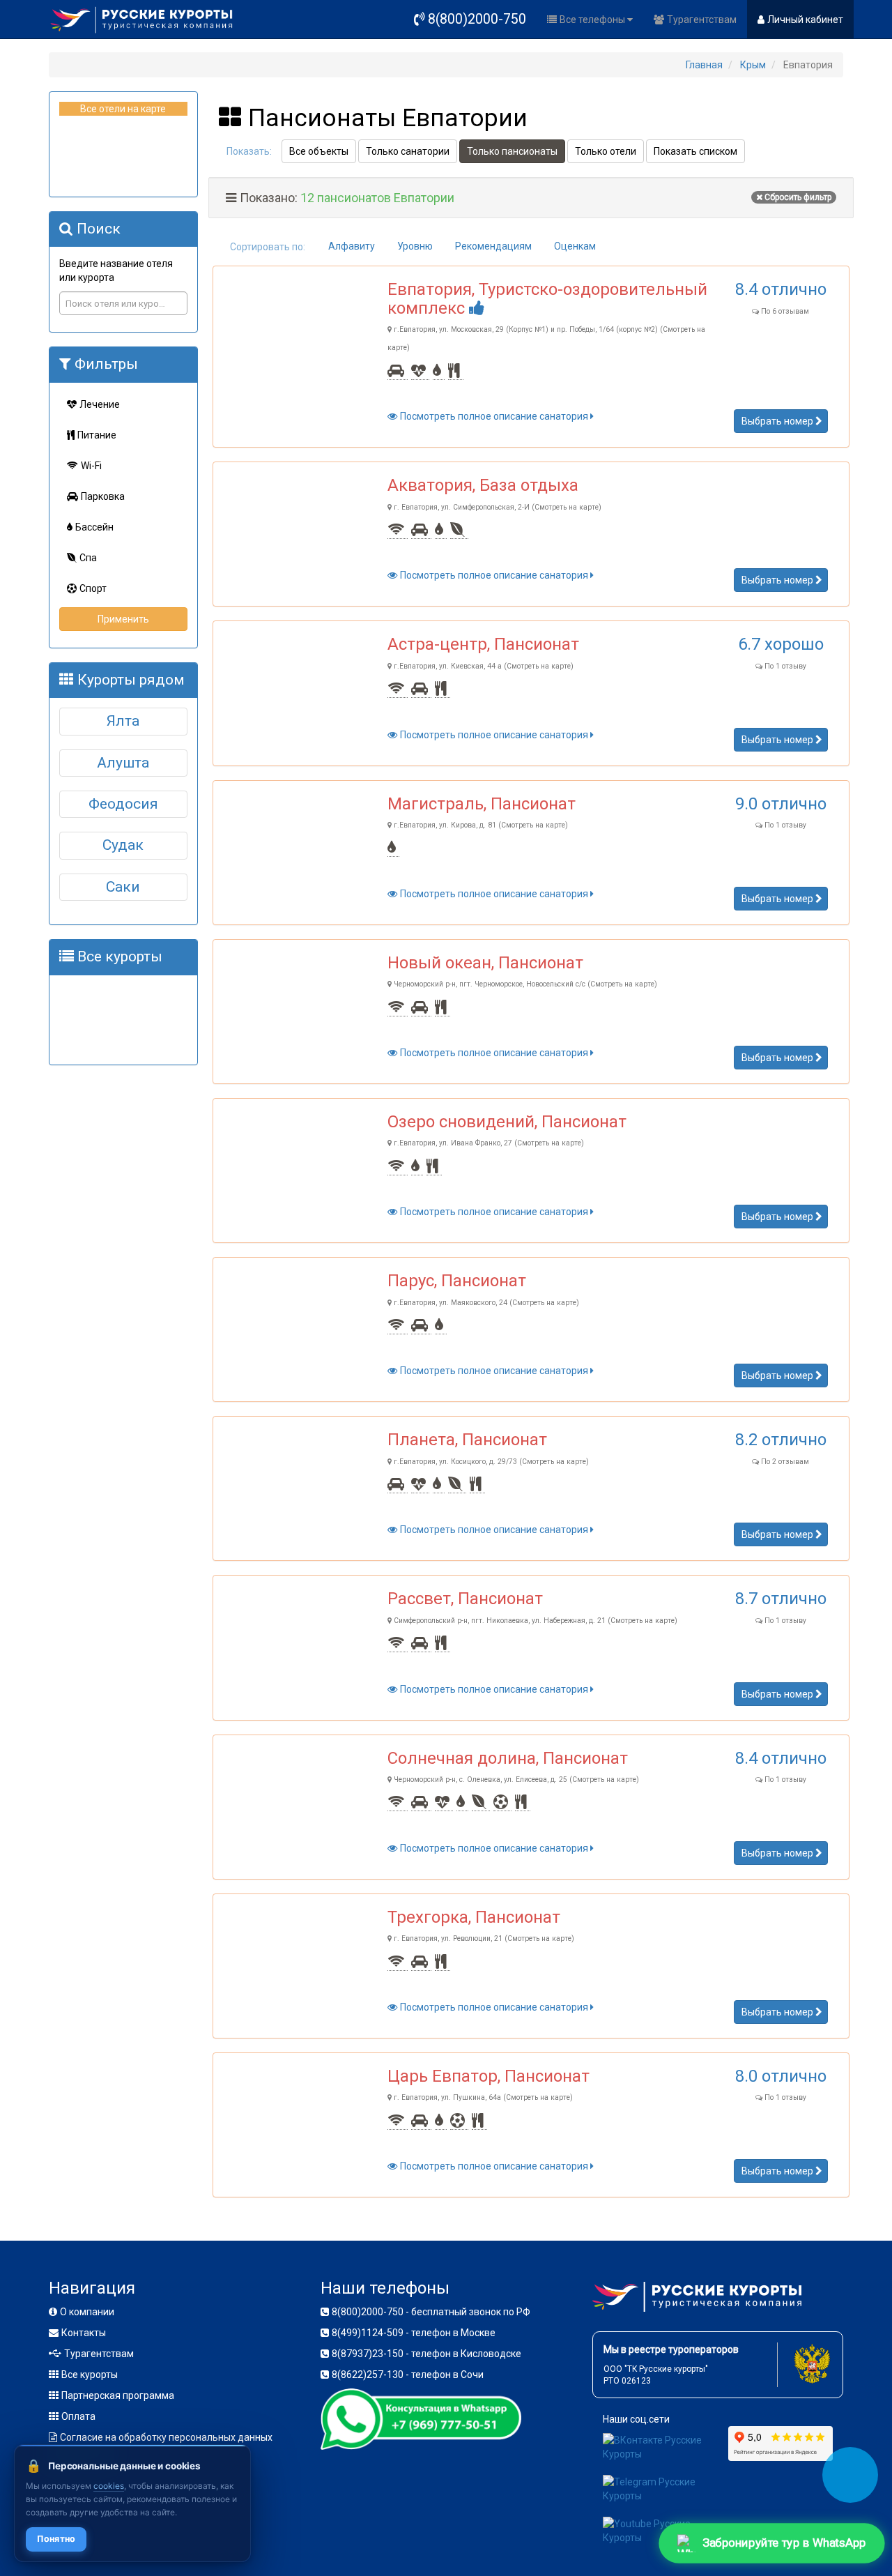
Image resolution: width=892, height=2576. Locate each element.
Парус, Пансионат (457, 1281)
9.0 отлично (781, 804)
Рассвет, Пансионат (465, 1599)
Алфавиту (352, 246)
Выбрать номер (778, 421)
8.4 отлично (781, 289)
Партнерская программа (118, 2395)
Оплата (78, 2416)
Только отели (606, 151)
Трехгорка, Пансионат (474, 1917)
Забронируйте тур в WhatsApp (784, 2542)
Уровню (415, 246)
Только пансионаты (512, 151)
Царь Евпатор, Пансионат (489, 2076)
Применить (123, 619)
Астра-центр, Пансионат (483, 644)
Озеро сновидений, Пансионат (507, 1122)
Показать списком (695, 151)
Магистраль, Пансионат (482, 804)
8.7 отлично (781, 1599)
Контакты (84, 2333)
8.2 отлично (781, 1440)
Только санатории (408, 151)
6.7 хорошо (781, 644)
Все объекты (319, 151)
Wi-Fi (91, 466)
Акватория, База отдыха (483, 485)
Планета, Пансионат (467, 1440)
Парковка (103, 496)
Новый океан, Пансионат (485, 963)
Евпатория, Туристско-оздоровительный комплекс (547, 298)
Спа (88, 558)
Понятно (56, 2539)
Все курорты (90, 2375)
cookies (109, 2486)
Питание (97, 435)
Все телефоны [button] (593, 20)
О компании (87, 2312)
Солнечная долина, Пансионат (508, 1758)
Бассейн (94, 527)
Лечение (100, 404)
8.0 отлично (781, 2076)
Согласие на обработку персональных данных (166, 2437)
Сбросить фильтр (798, 197)
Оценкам (575, 246)
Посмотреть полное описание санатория (495, 416)
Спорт (93, 588)
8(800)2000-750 (477, 19)
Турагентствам (702, 20)
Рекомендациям (493, 246)
